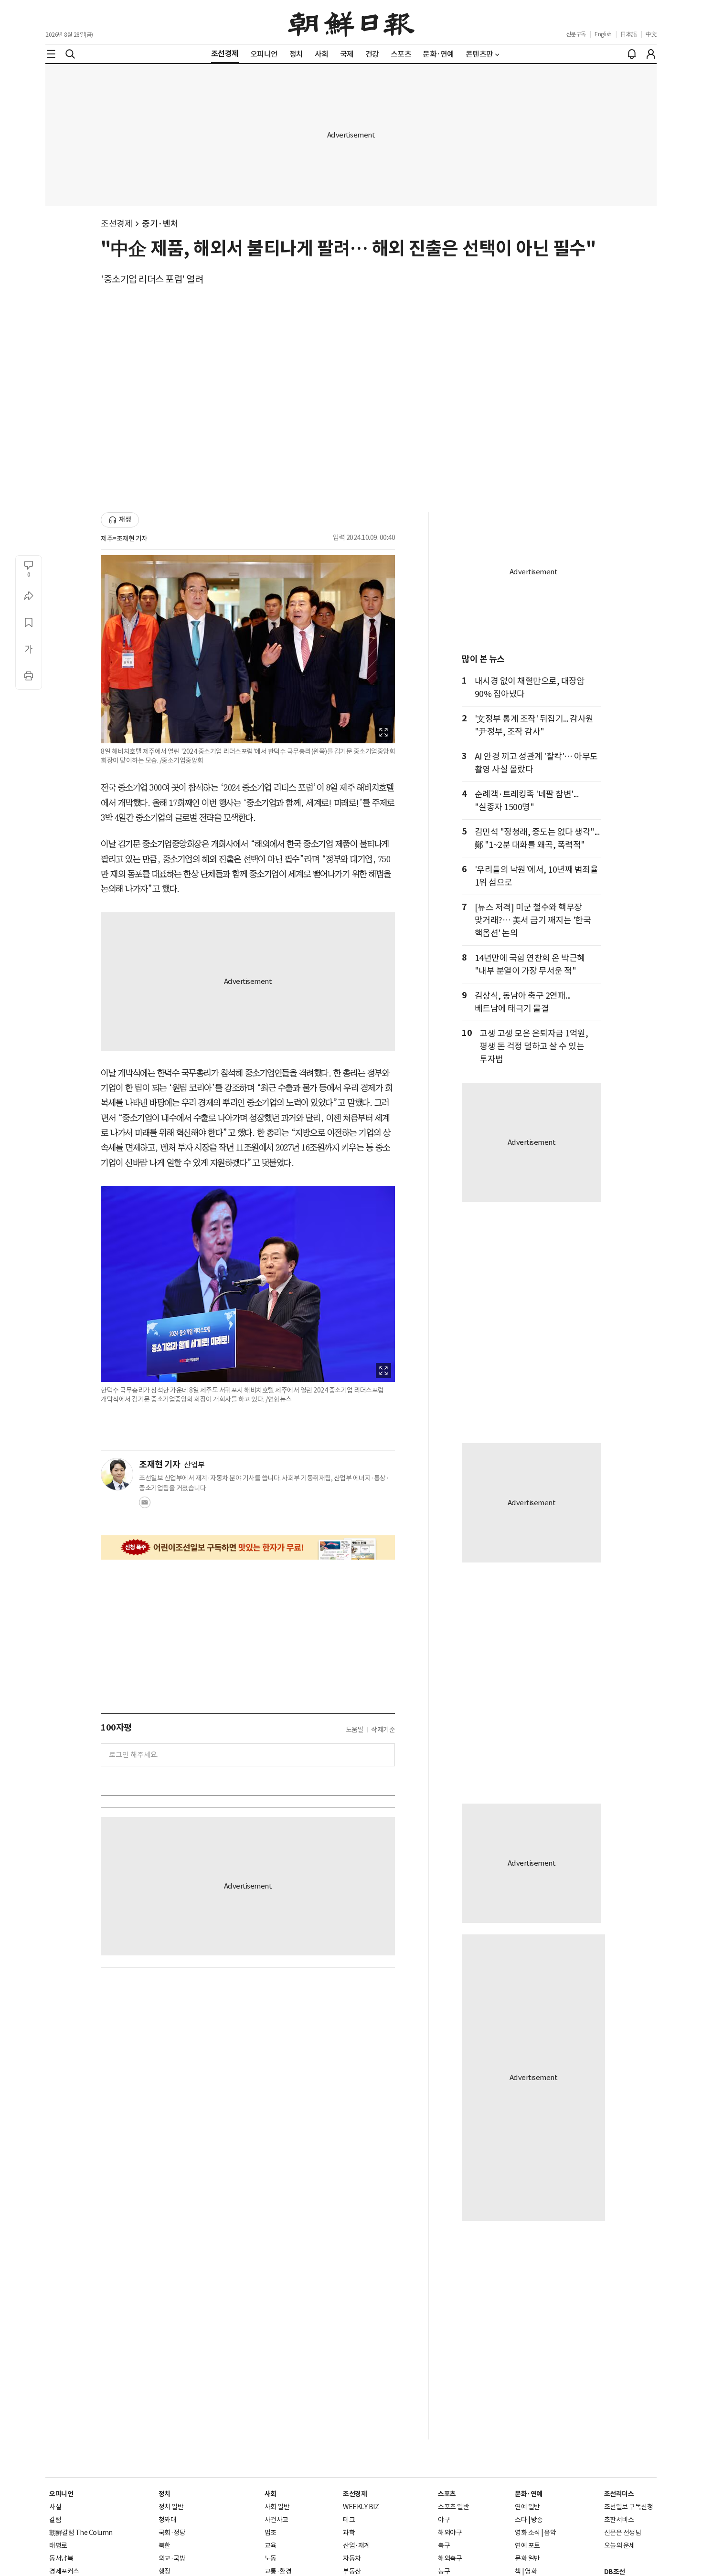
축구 (444, 2545)
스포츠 (447, 2494)
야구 (444, 2520)
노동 (271, 2558)
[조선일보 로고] (351, 22)
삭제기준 (383, 1730)
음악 (550, 2533)
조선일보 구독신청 (629, 2507)
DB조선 (615, 2572)
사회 (271, 2494)
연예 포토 (527, 2545)
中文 (651, 34)
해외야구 (450, 2533)
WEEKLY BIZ (361, 2507)
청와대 (168, 2520)
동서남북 (61, 2558)
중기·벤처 (160, 224)
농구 (444, 2571)
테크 (349, 2520)
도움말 (355, 1730)
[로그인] (651, 54)
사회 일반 (277, 2507)
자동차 (352, 2558)
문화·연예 (529, 2494)
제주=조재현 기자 (124, 538)
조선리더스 (619, 2494)
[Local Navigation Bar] (51, 54)
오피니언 (61, 2494)
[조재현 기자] (117, 1474)
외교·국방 (172, 2558)
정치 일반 (171, 2507)
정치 (165, 2494)
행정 (165, 2571)
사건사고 (277, 2520)
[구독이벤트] (248, 1547)
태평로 (58, 2545)
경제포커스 (64, 2571)
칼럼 (55, 2520)
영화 (531, 2571)
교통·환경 (278, 2571)
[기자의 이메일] (145, 1505)
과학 (349, 2533)
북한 (165, 2545)
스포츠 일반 (453, 2507)
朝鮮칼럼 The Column (81, 2533)
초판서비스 (619, 2520)
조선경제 (117, 224)
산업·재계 (356, 2545)
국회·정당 (172, 2533)
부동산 (352, 2571)
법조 (271, 2533)
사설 (55, 2507)
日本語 (629, 34)
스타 (521, 2520)
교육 (271, 2545)
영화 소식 (527, 2533)
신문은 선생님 (623, 2533)
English (603, 34)
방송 (537, 2520)
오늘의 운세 (620, 2545)
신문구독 (576, 34)
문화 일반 (527, 2558)
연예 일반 (527, 2507)
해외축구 (450, 2558)
